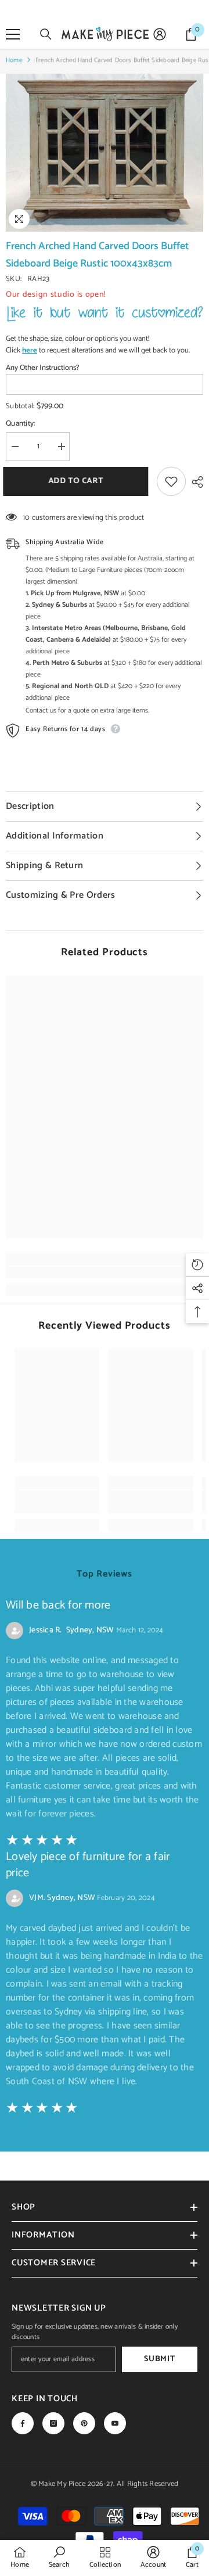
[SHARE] (194, 482)
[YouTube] (115, 2423)
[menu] (13, 34)
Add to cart (76, 481)
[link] (105, 1272)
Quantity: (20, 424)
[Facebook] (23, 2423)
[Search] (46, 34)
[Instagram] (53, 2423)
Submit (159, 2359)
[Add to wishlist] (171, 481)
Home (14, 60)
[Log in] (160, 34)
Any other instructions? (42, 368)
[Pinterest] (84, 2423)
